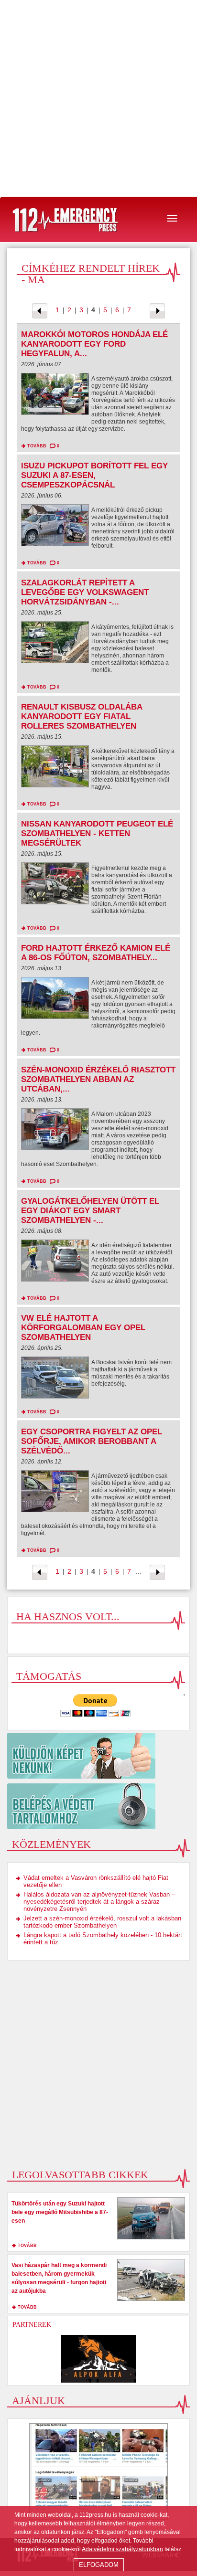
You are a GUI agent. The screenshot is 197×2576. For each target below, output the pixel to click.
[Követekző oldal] (157, 310)
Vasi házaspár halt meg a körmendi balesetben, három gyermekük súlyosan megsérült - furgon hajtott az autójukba (59, 2278)
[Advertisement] (98, 98)
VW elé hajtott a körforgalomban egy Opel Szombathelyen (83, 1328)
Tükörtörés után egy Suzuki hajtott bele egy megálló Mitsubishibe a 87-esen (60, 2212)
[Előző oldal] (40, 310)
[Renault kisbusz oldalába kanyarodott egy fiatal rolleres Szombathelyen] (55, 769)
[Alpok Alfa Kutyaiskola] (98, 2359)
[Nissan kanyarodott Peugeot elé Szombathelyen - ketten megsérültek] (55, 886)
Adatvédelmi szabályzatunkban (122, 2549)
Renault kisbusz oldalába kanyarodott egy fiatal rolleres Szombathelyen (82, 716)
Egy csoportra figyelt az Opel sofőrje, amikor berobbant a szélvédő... (92, 1441)
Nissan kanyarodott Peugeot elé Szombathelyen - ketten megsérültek (97, 833)
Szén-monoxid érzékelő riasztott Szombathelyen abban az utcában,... (98, 1079)
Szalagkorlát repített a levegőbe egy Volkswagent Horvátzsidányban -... (85, 592)
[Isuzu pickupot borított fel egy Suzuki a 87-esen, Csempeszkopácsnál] (55, 528)
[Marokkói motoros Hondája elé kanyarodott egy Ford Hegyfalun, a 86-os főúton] (55, 396)
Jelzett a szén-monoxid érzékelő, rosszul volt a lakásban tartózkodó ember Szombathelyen (102, 1922)
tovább (37, 446)
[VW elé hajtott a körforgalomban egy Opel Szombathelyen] (55, 1380)
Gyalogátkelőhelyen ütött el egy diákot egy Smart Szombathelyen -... (90, 1211)
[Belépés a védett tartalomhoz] (98, 1806)
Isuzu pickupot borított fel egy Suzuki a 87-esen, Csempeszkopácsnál (94, 475)
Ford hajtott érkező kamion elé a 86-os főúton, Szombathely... (96, 953)
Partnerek (32, 2325)
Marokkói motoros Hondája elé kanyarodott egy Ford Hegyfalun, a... (94, 344)
